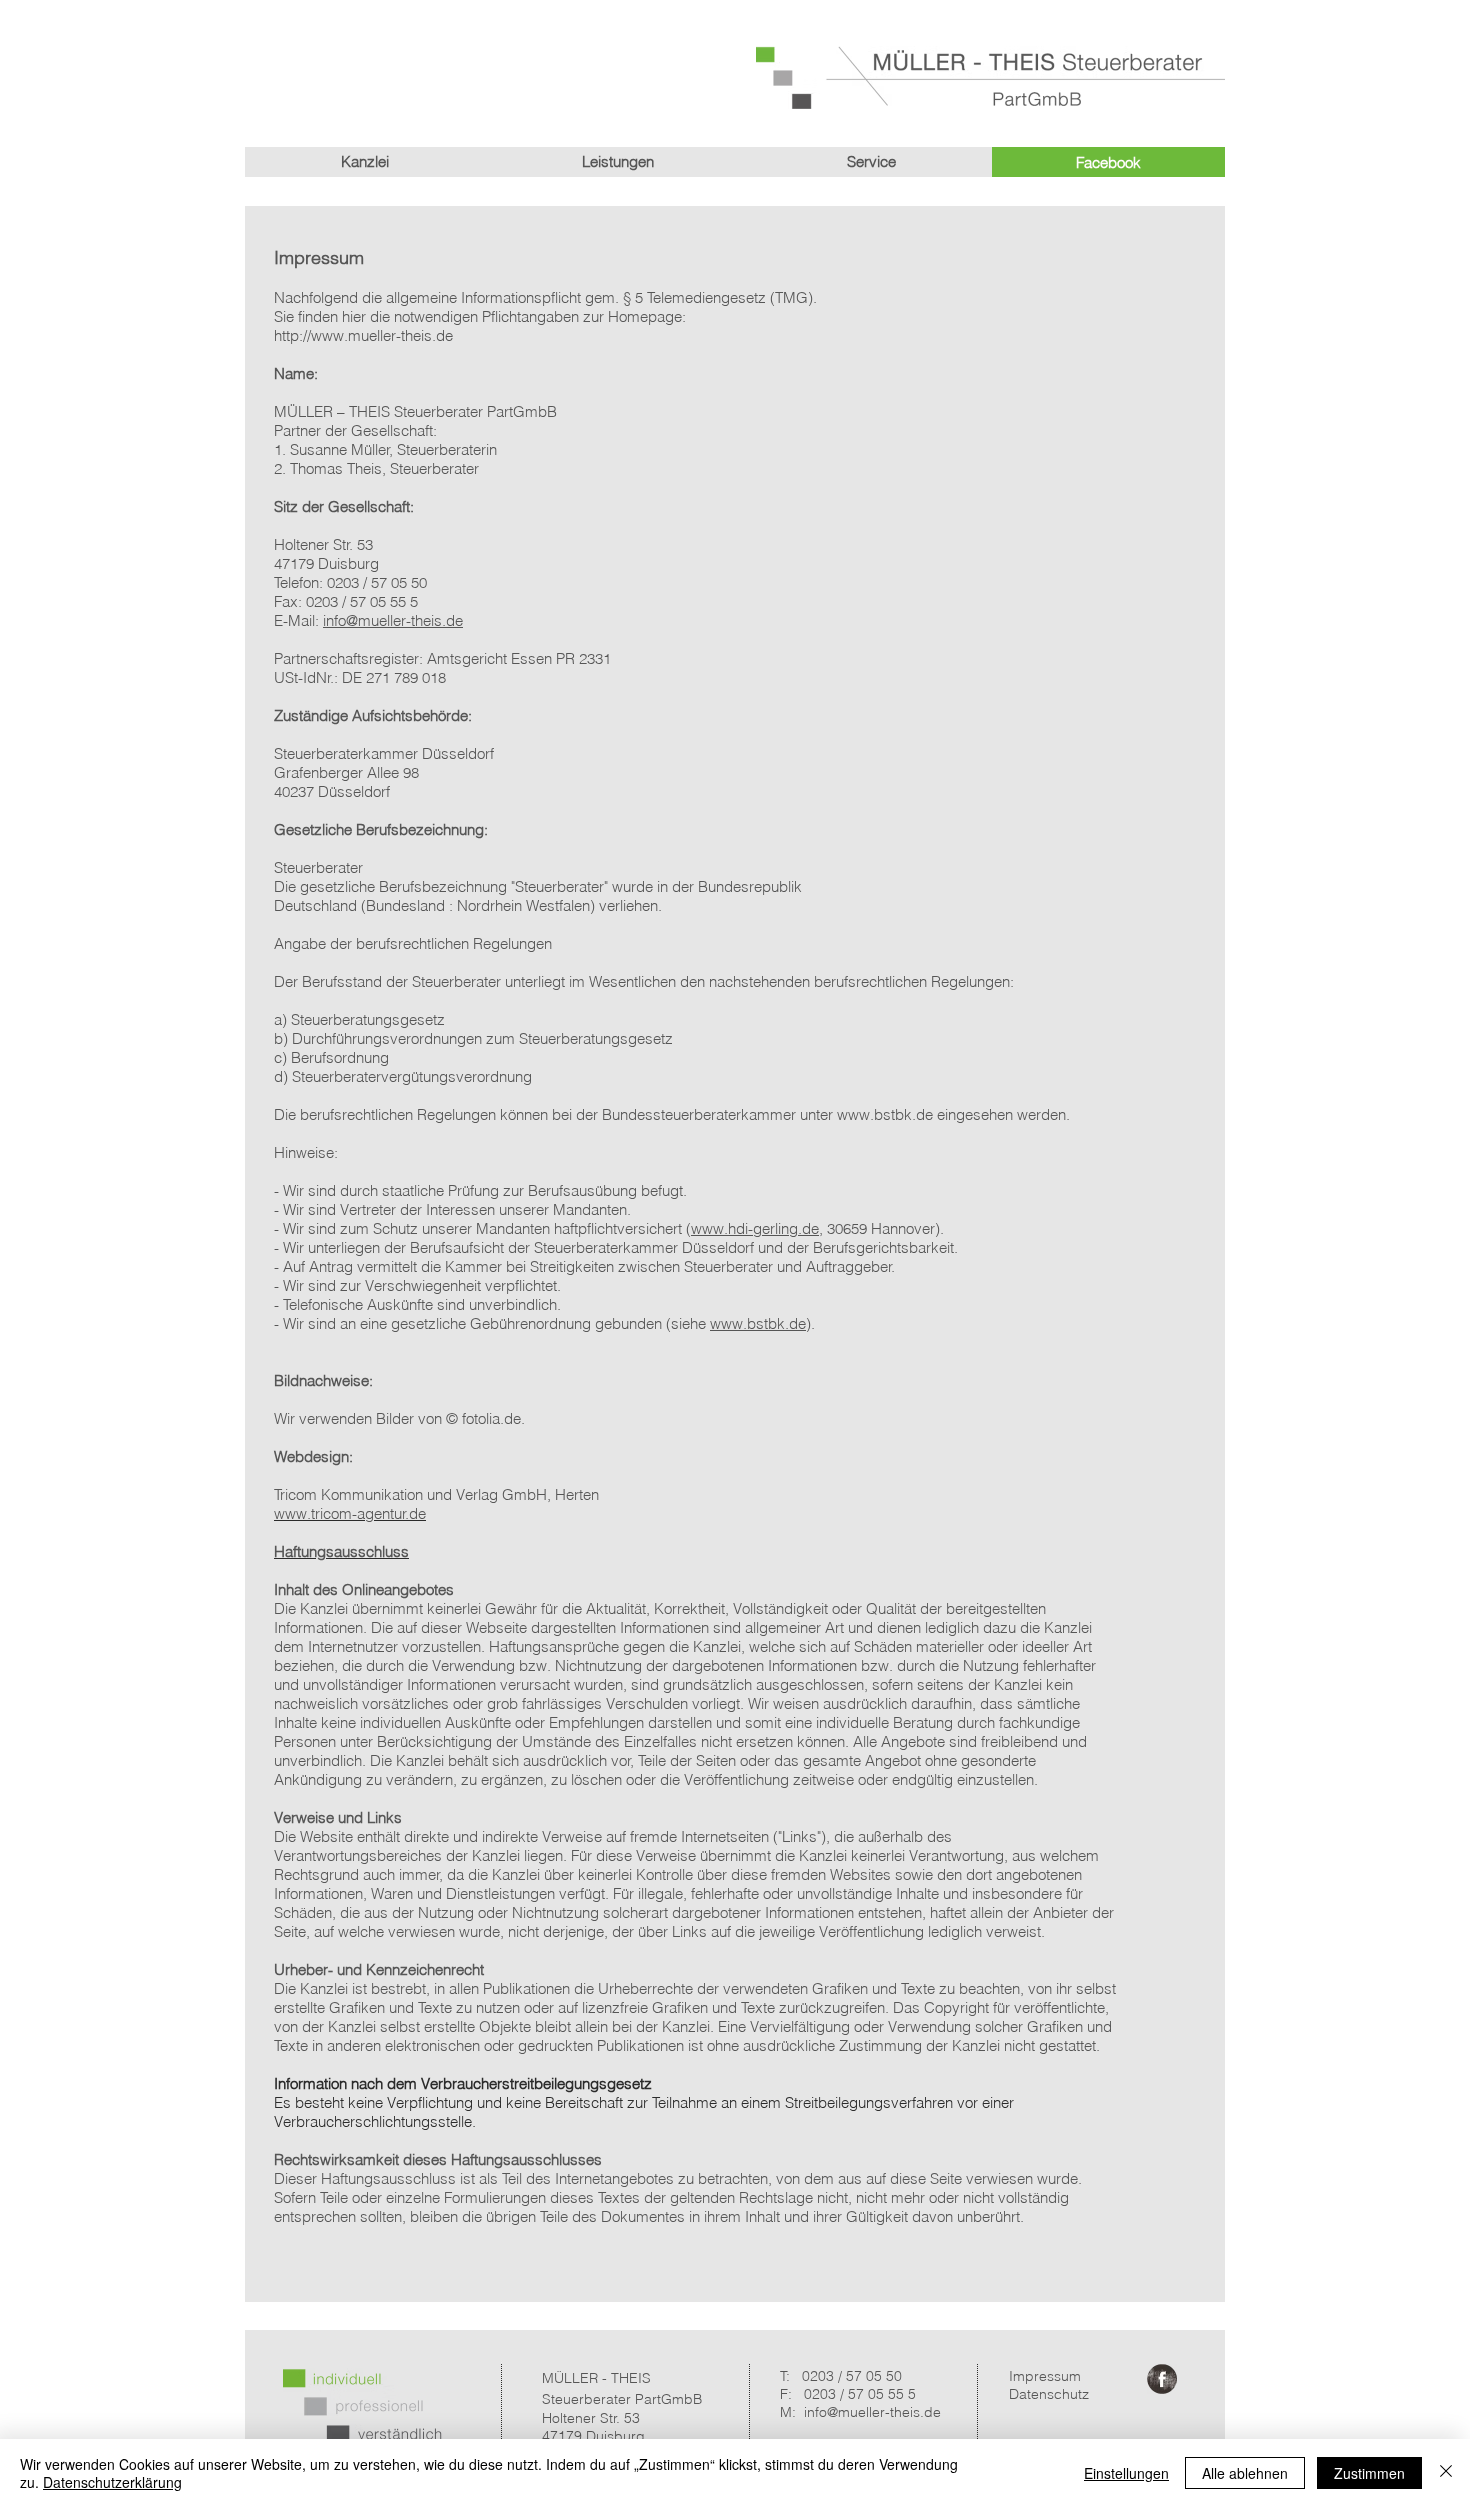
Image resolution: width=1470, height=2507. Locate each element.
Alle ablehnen (1245, 2473)
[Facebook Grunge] (1162, 2379)
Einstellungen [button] (1126, 2473)
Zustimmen (1369, 2473)
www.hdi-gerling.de (755, 1228)
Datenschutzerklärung (112, 2482)
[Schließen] (1446, 2473)
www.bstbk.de (885, 1114)
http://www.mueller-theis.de (363, 335)
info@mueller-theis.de (393, 620)
